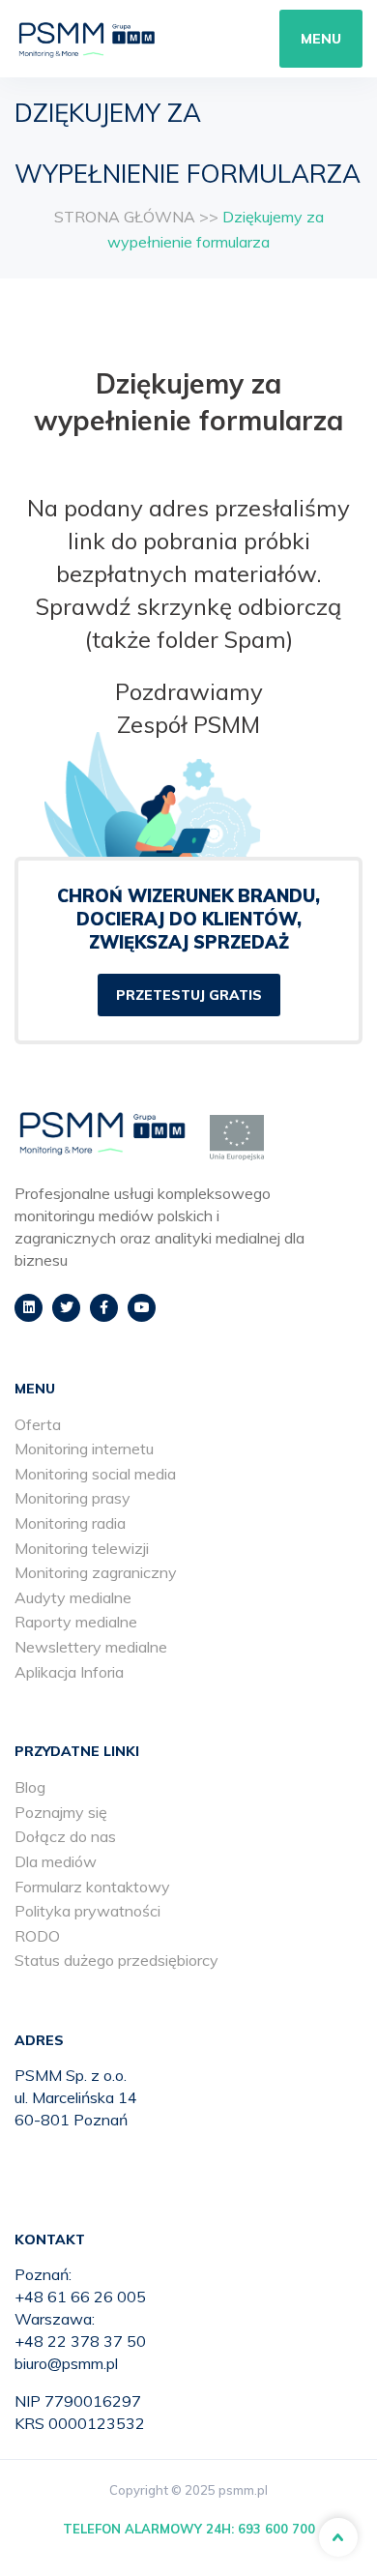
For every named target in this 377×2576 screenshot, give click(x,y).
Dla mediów (56, 1861)
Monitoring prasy (72, 1498)
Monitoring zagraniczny (96, 1572)
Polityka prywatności (87, 1911)
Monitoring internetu (84, 1449)
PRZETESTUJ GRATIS (189, 995)
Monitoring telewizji (82, 1548)
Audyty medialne (73, 1597)
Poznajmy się (61, 1812)
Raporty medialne (76, 1622)
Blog (30, 1787)
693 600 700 (276, 2529)
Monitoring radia (70, 1523)
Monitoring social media (95, 1474)
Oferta (38, 1424)
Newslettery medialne (91, 1647)
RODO (37, 1936)
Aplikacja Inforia (69, 1672)
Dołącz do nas (65, 1836)
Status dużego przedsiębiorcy (116, 1960)
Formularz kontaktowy (92, 1887)
